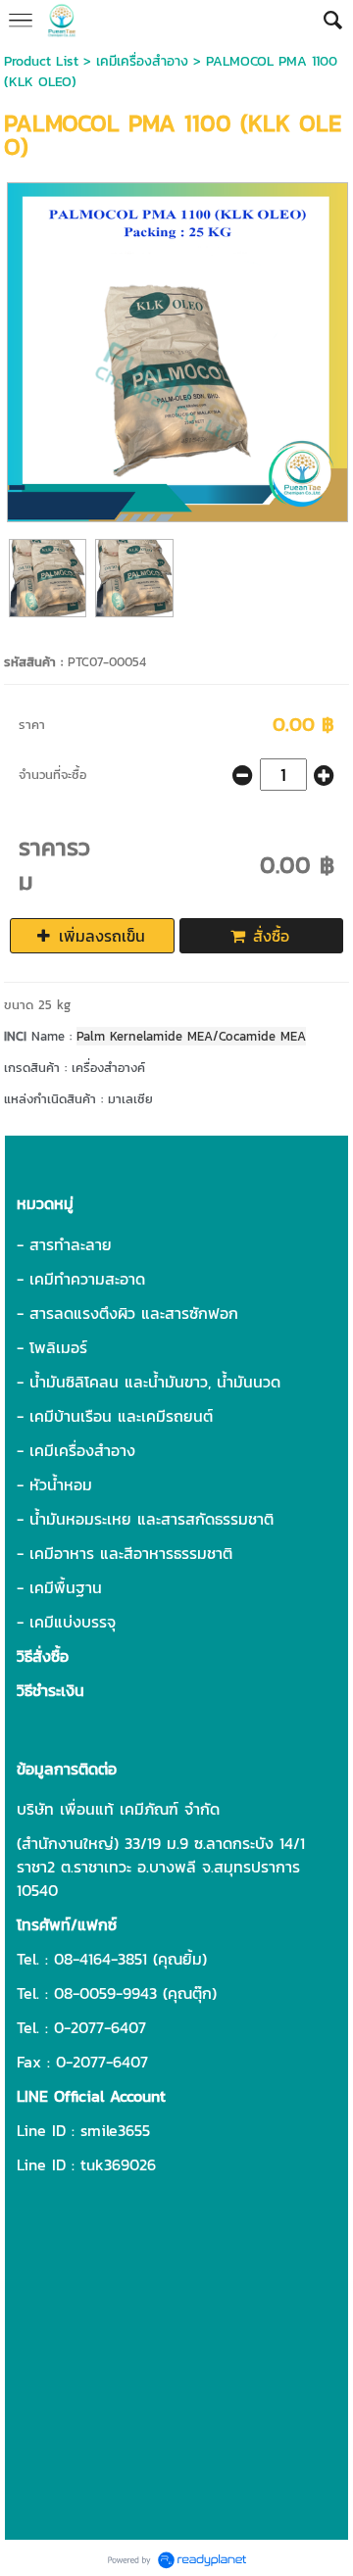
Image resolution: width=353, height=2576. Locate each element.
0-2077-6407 (100, 2027)
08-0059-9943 (105, 1993)
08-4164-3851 (101, 1959)
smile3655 (115, 2130)
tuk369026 (118, 2164)
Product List (41, 61)
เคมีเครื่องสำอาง (142, 61)
